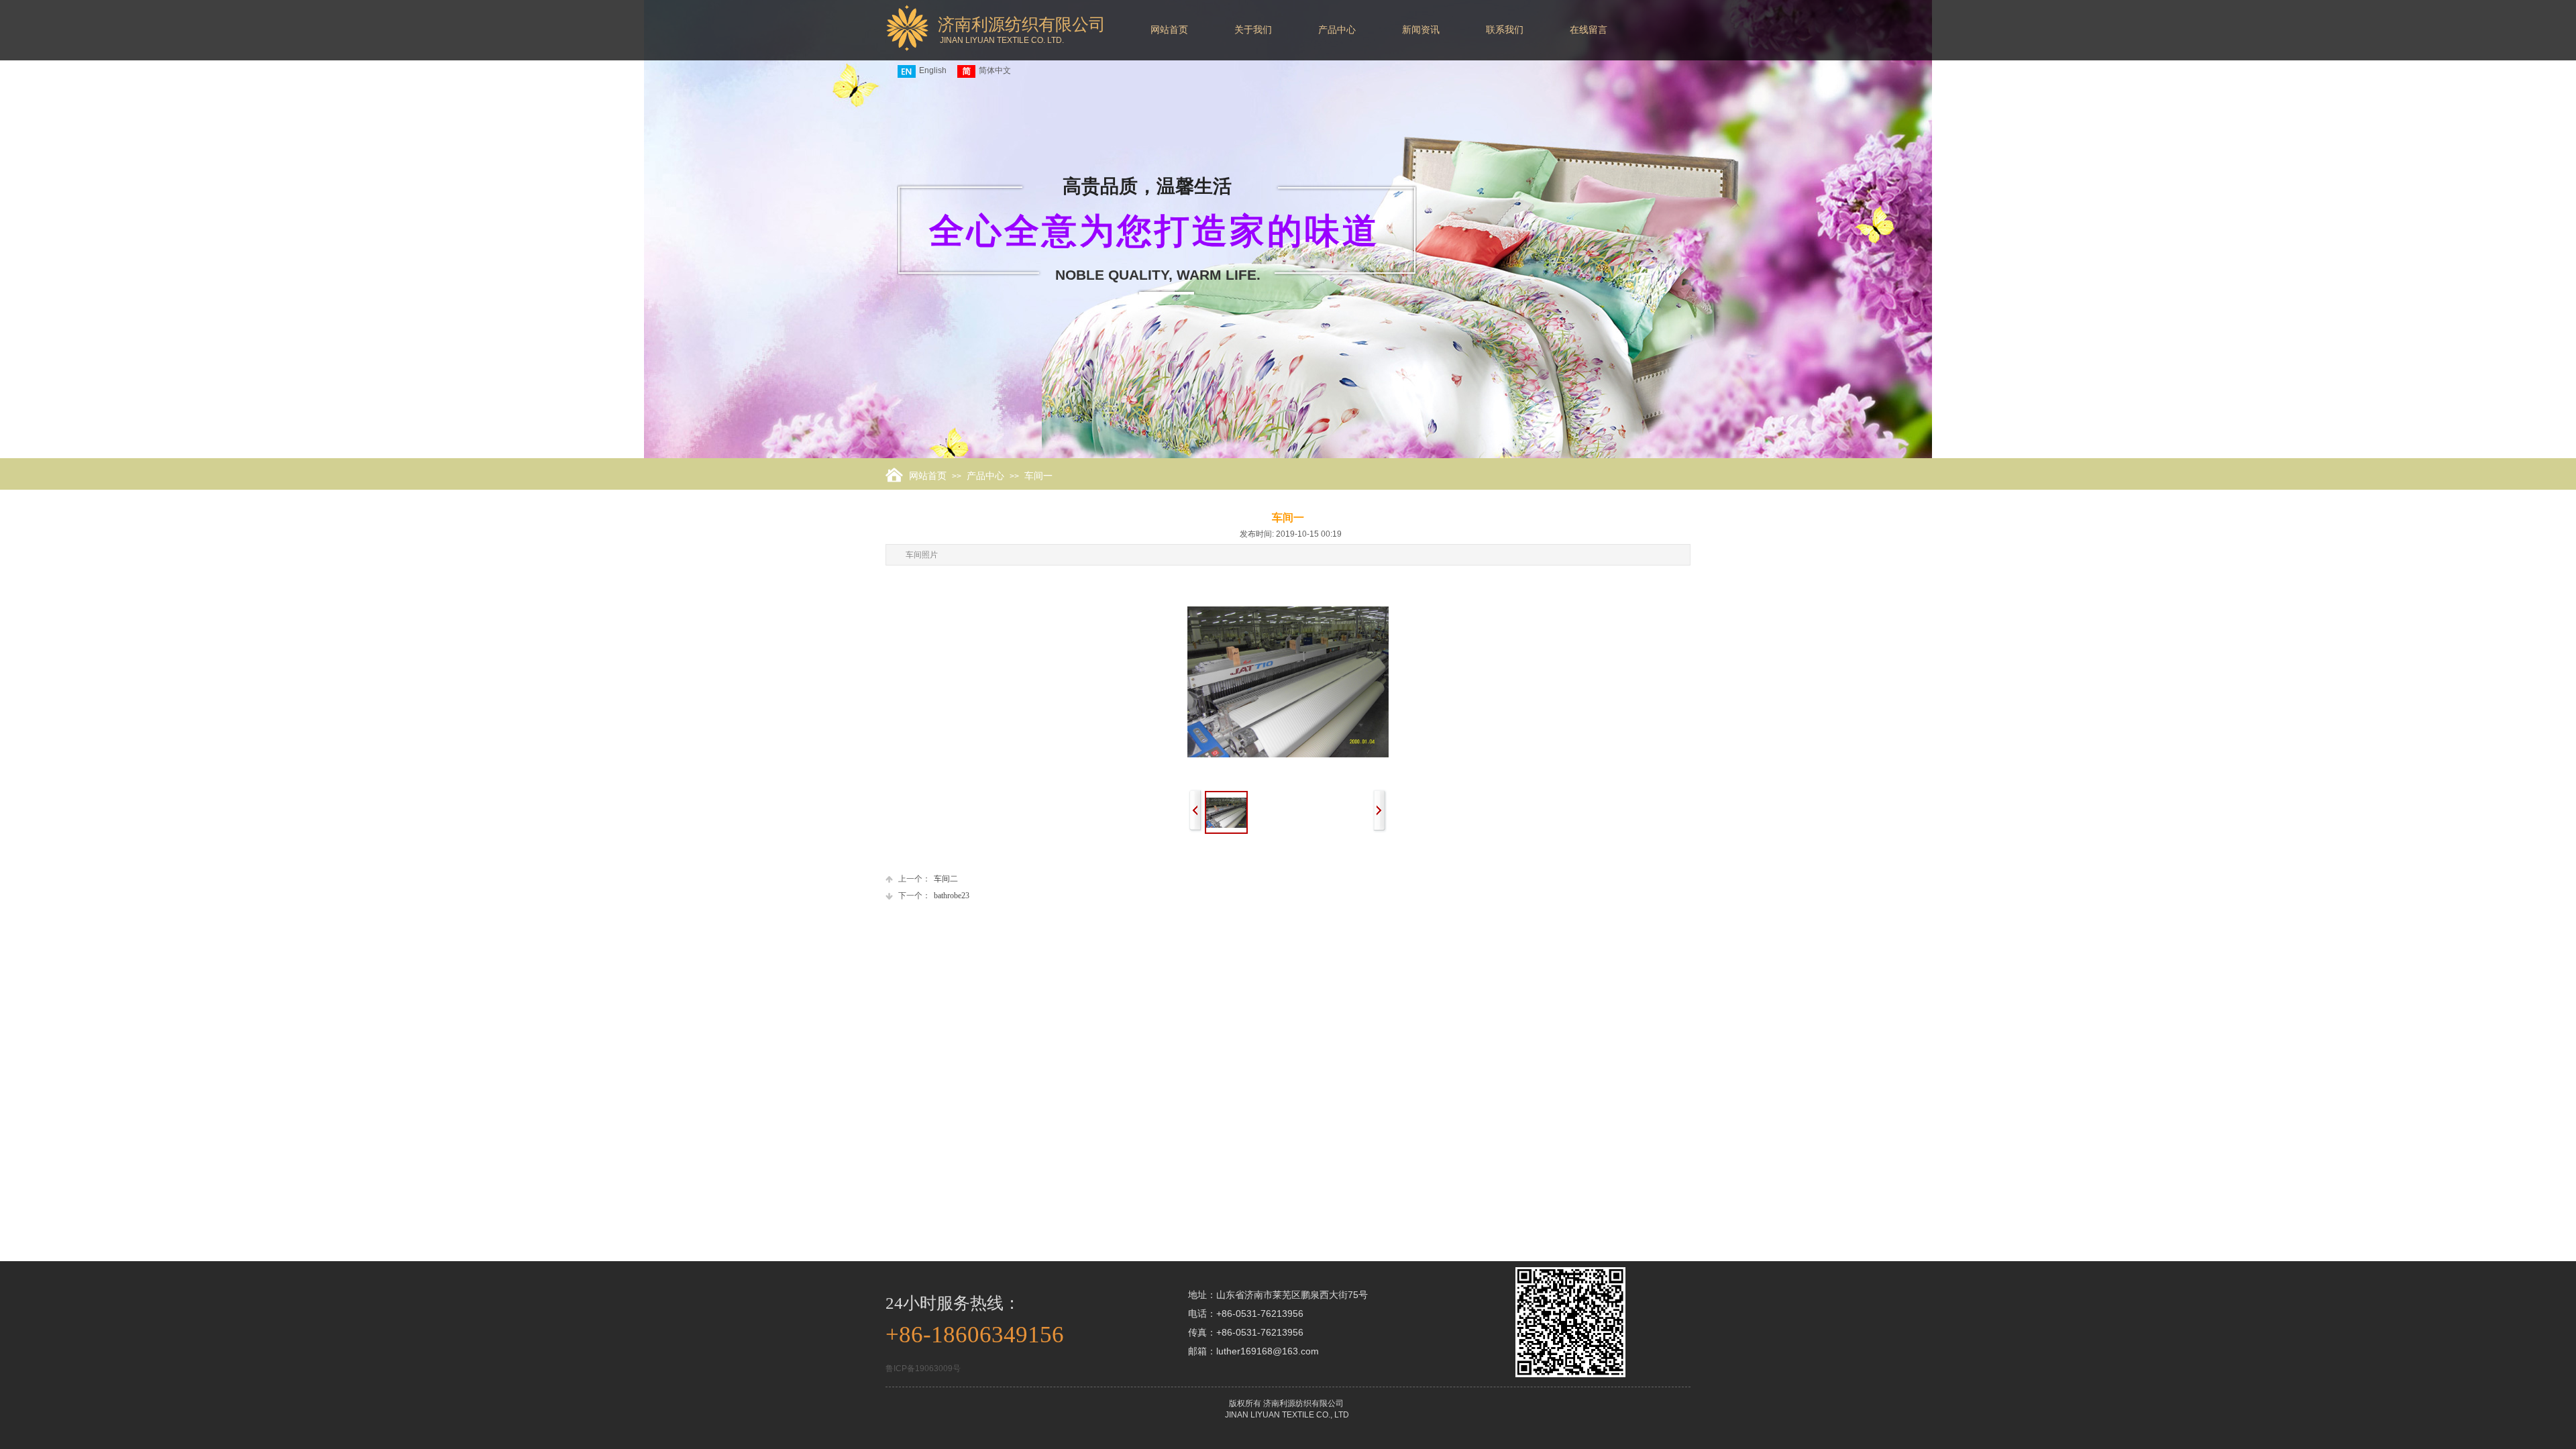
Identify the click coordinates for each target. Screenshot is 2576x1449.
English (933, 70)
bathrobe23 (934, 896)
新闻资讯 (1421, 30)
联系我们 (1505, 30)
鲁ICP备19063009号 (923, 1368)
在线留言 (1589, 30)
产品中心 (1337, 30)
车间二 (928, 879)
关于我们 (1253, 30)
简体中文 (995, 70)
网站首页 (1169, 30)
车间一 (1038, 476)
